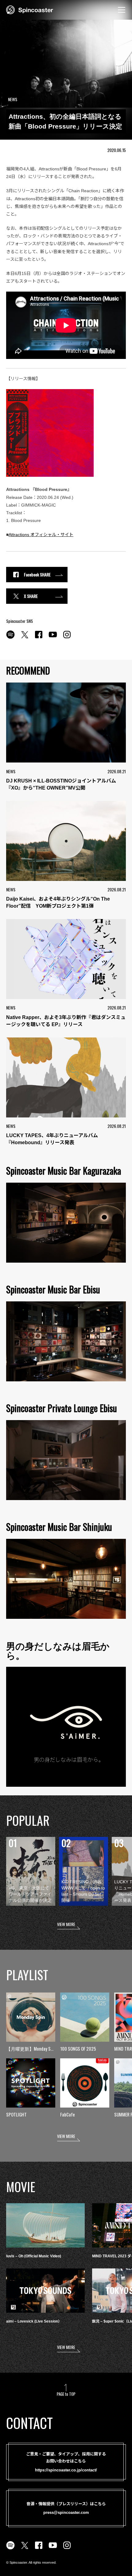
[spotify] (10, 638)
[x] (25, 638)
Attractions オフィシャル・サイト (41, 535)
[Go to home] (30, 9)
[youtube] (53, 638)
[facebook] (39, 638)
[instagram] (67, 638)
